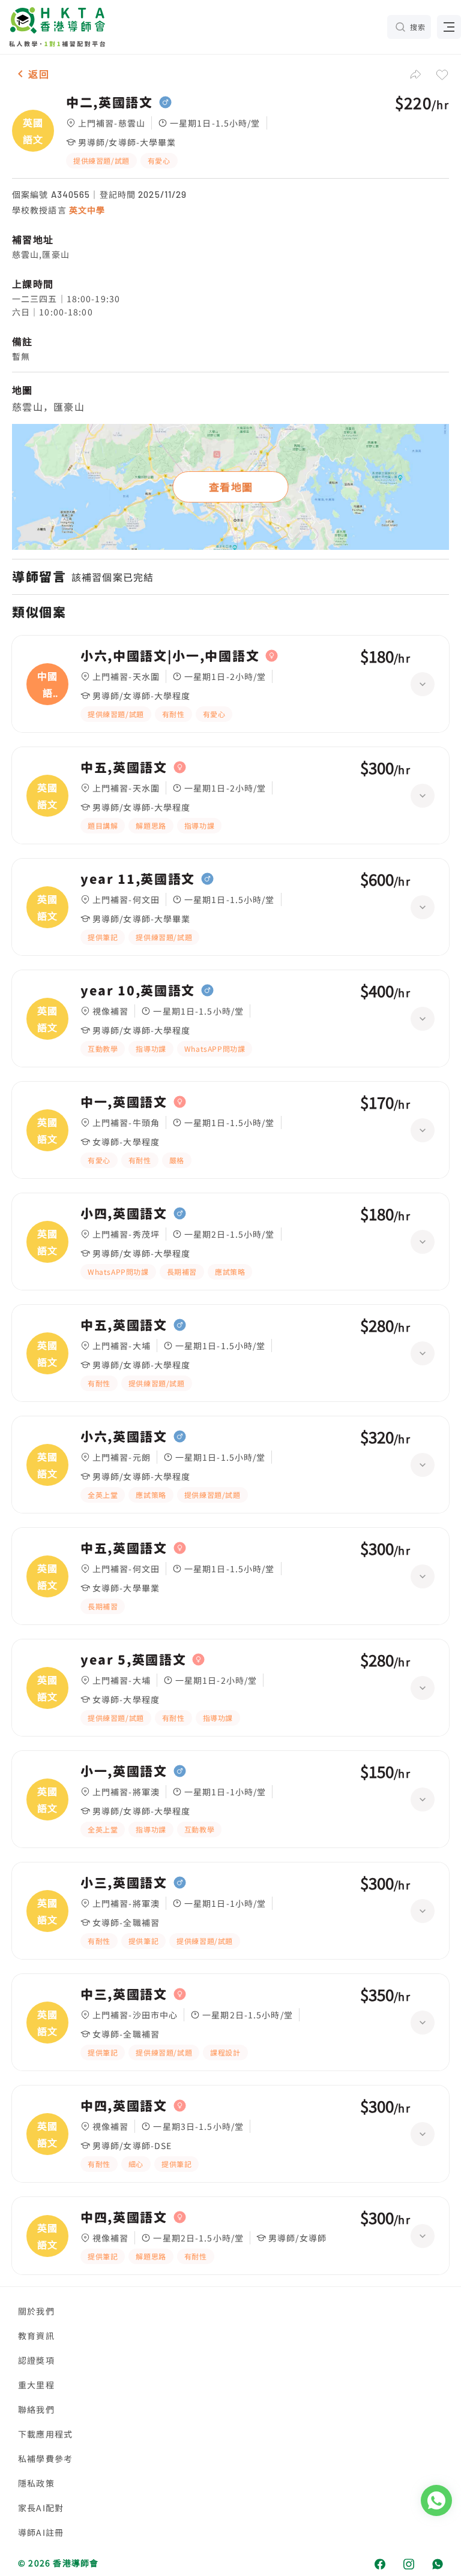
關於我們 (36, 2311)
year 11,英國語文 (138, 879)
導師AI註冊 (41, 2532)
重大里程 (36, 2385)
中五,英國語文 (124, 768)
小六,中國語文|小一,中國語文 (170, 656)
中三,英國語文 (124, 1994)
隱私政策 (36, 2483)
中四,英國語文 (124, 2106)
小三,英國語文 (124, 1883)
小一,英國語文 (124, 1771)
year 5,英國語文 (133, 1660)
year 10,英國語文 (138, 991)
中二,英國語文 (110, 103)
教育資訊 (36, 2336)
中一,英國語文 (124, 1102)
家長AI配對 (41, 2508)
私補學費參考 (45, 2458)
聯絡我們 (36, 2409)
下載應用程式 (45, 2434)
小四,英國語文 (124, 1214)
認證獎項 (36, 2360)
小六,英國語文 (124, 1437)
